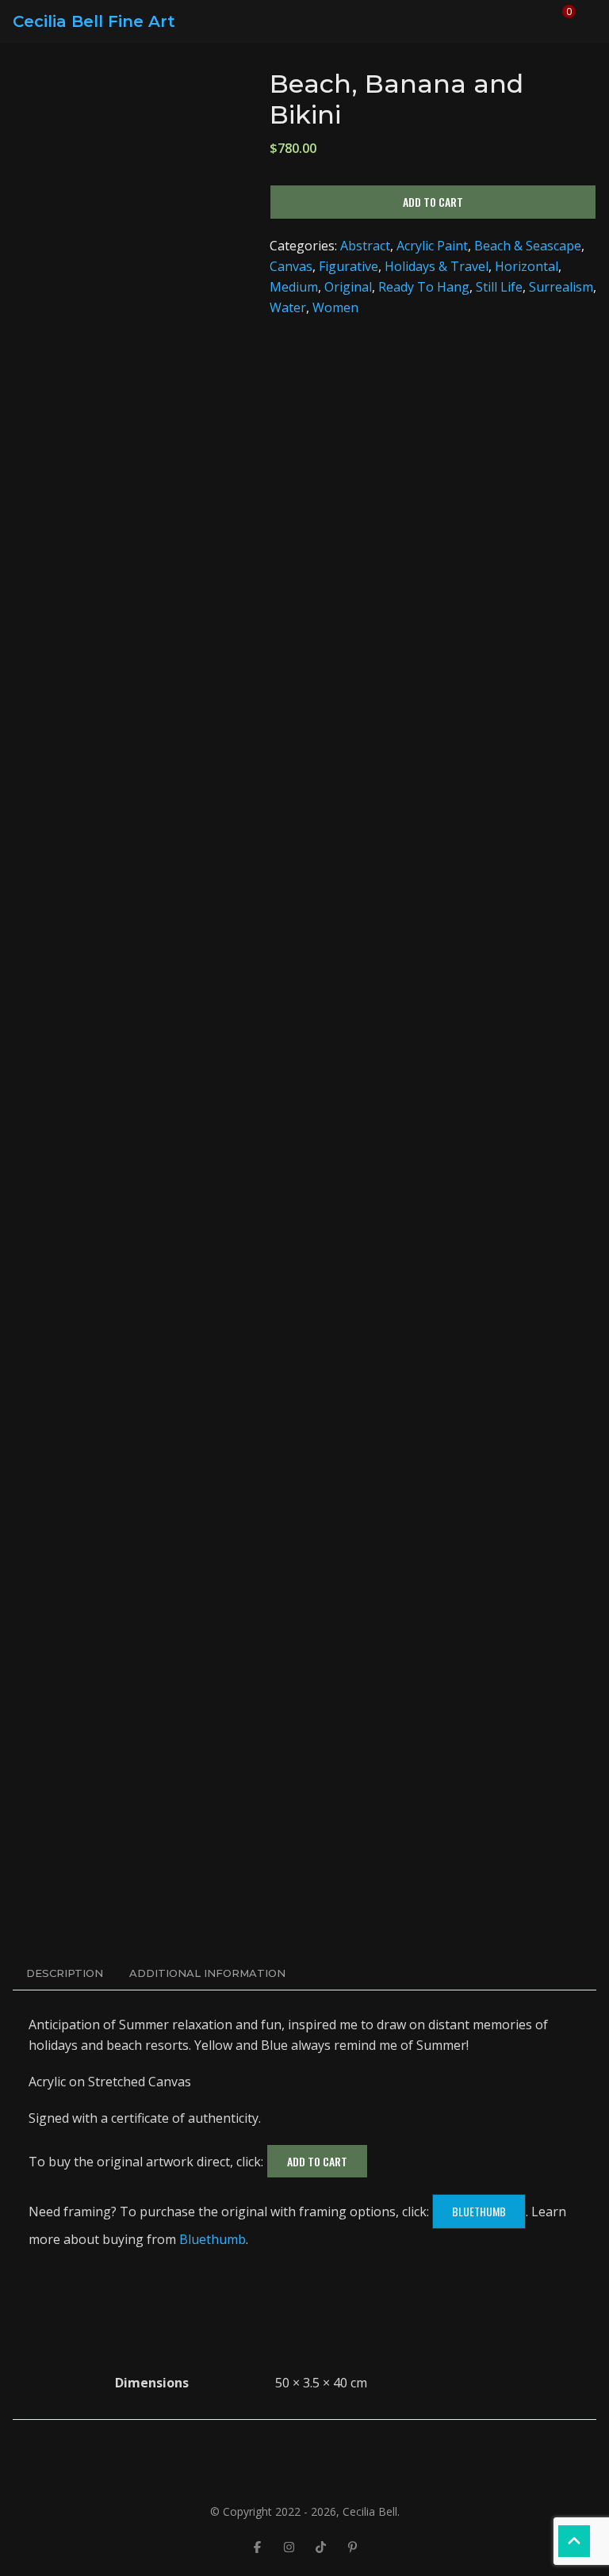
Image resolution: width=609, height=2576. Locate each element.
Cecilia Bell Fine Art (94, 21)
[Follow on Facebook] (257, 2547)
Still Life (499, 287)
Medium (294, 287)
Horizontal (527, 266)
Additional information (207, 1973)
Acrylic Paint (432, 246)
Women (335, 307)
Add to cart (433, 202)
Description (65, 1973)
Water (288, 307)
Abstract (365, 246)
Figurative (349, 266)
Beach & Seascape (528, 246)
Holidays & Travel (437, 266)
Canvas (291, 266)
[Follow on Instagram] (289, 2547)
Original (348, 287)
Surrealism (561, 287)
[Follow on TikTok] (320, 2547)
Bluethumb (479, 2211)
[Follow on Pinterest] (352, 2547)
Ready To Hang (424, 287)
